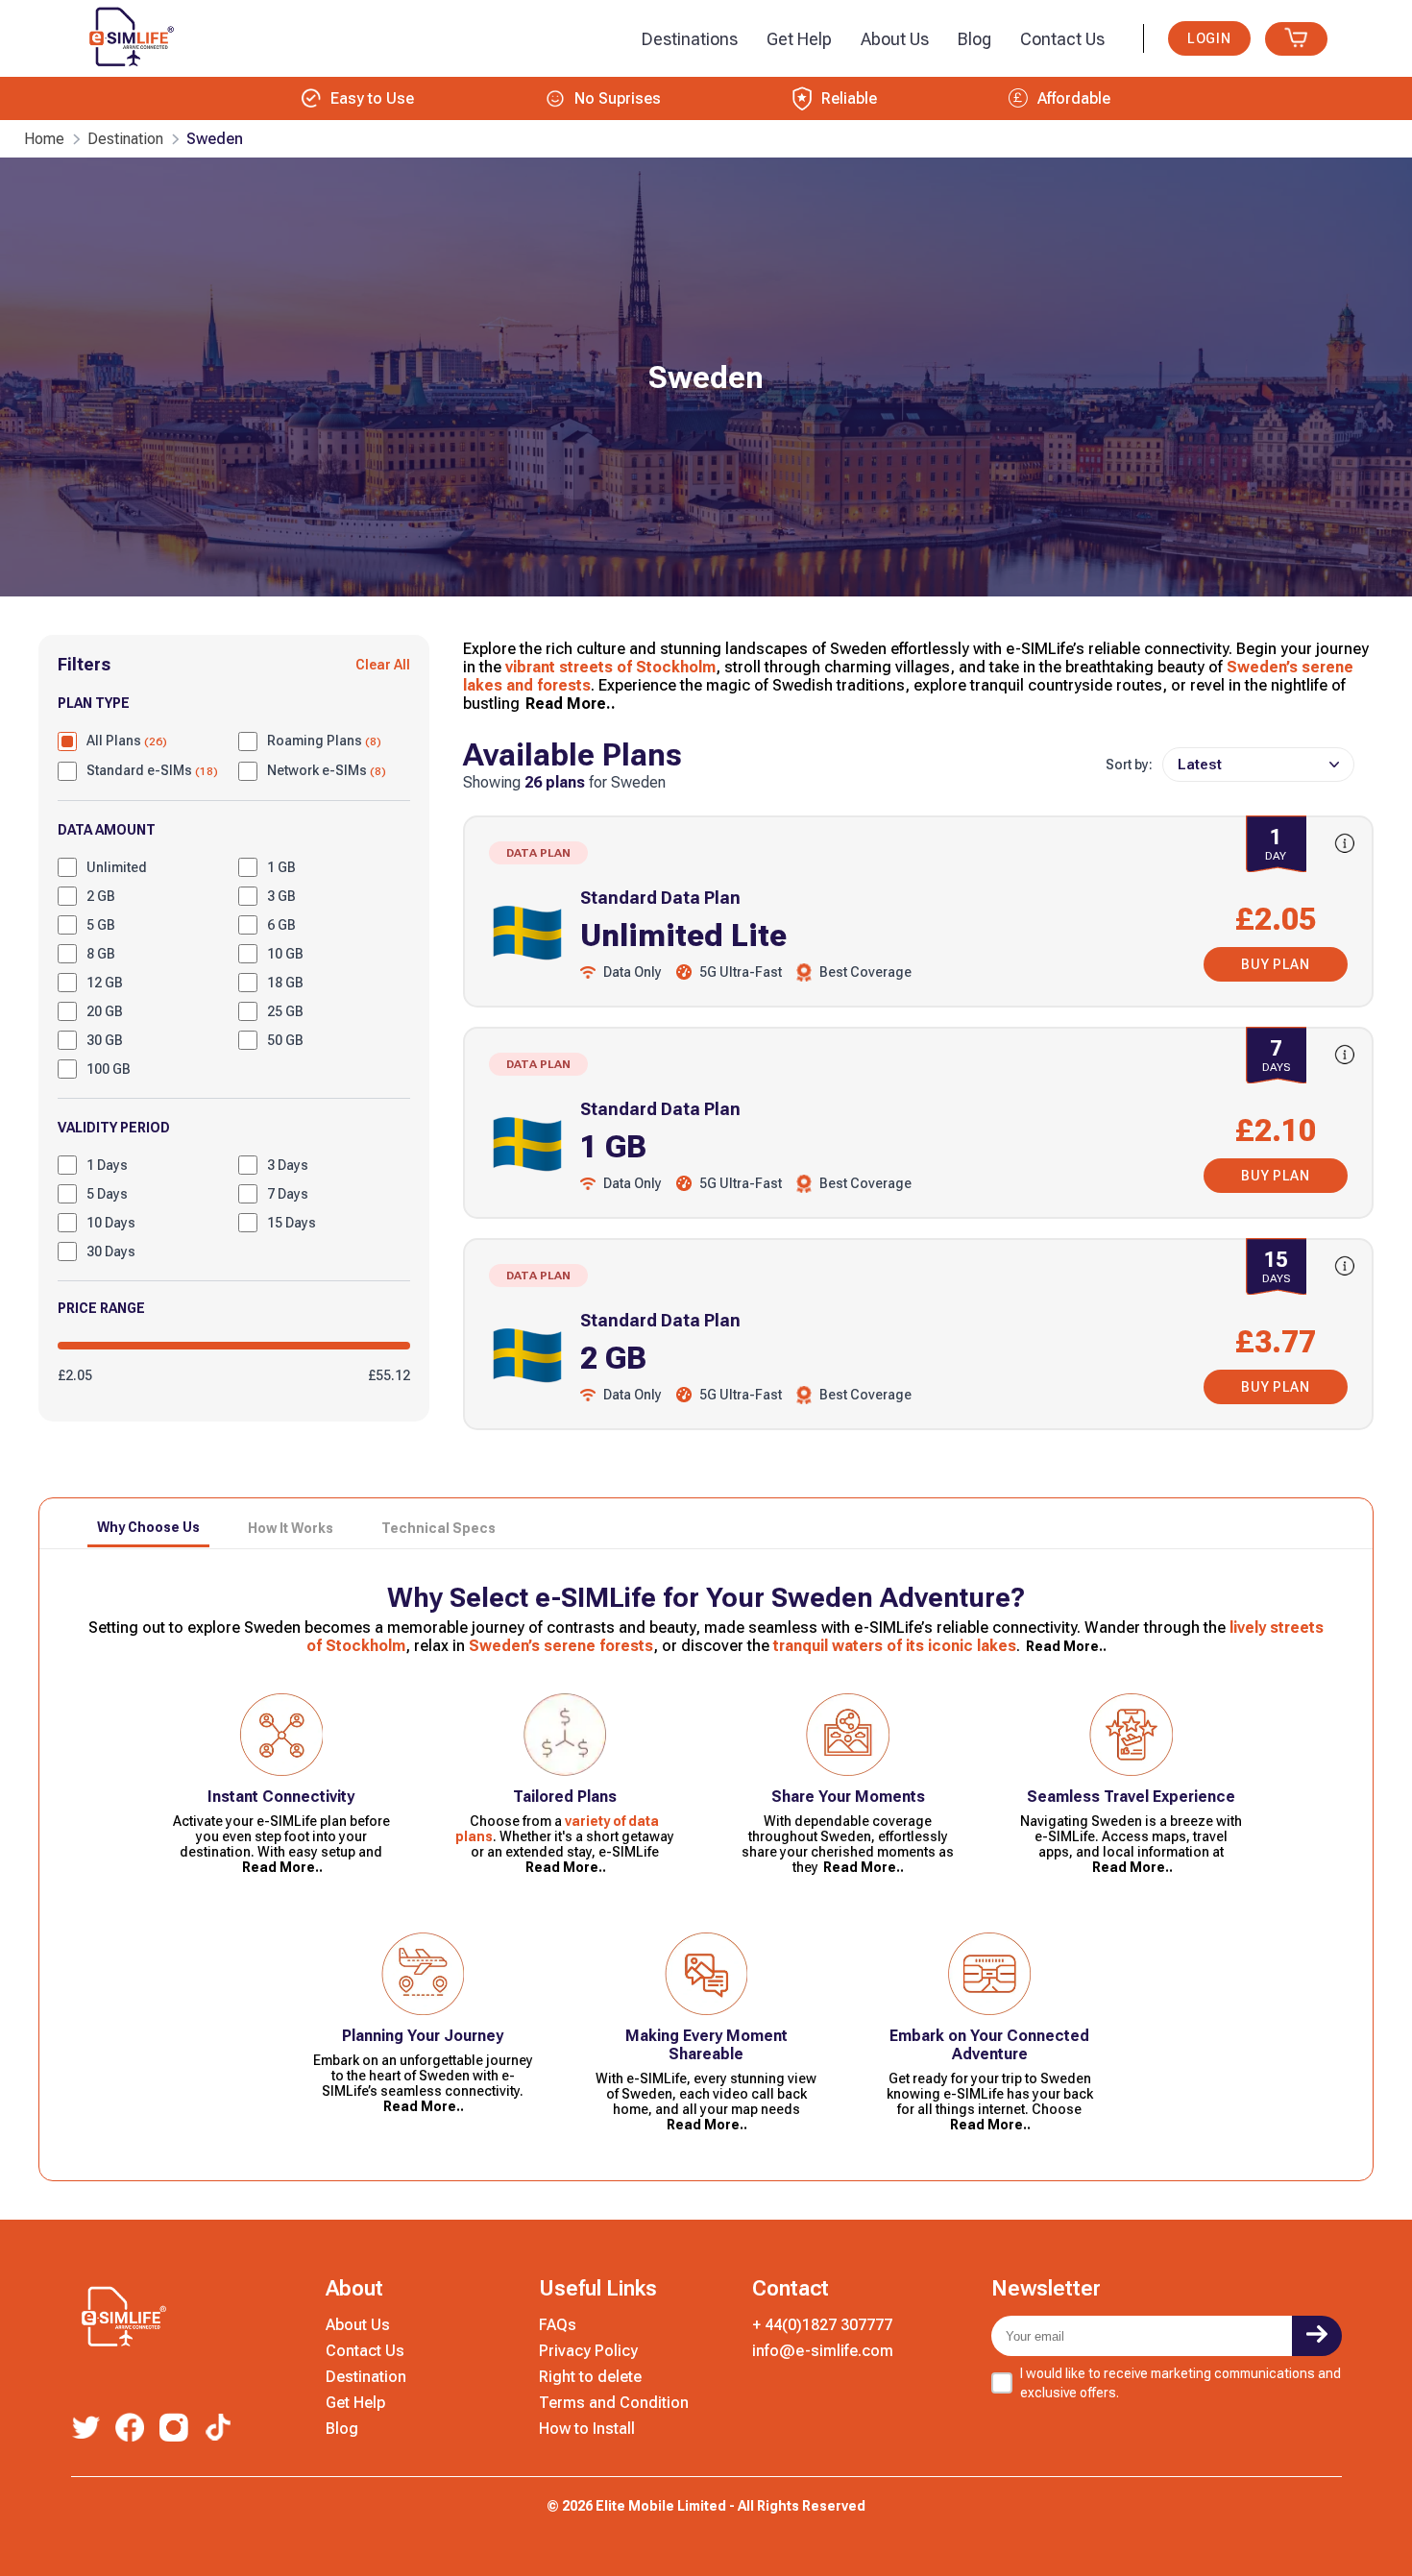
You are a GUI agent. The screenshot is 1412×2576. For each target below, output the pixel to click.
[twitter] (85, 2429)
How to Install (587, 2429)
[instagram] (174, 2430)
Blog (342, 2429)
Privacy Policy (588, 2351)
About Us (358, 2325)
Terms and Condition (614, 2403)
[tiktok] (218, 2429)
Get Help (355, 2403)
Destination (366, 2377)
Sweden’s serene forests (561, 1646)
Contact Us (365, 2351)
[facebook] (130, 2429)
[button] (690, 39)
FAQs (558, 2325)
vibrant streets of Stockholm (610, 667)
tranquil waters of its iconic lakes (895, 1646)
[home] (128, 71)
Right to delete (590, 2377)
